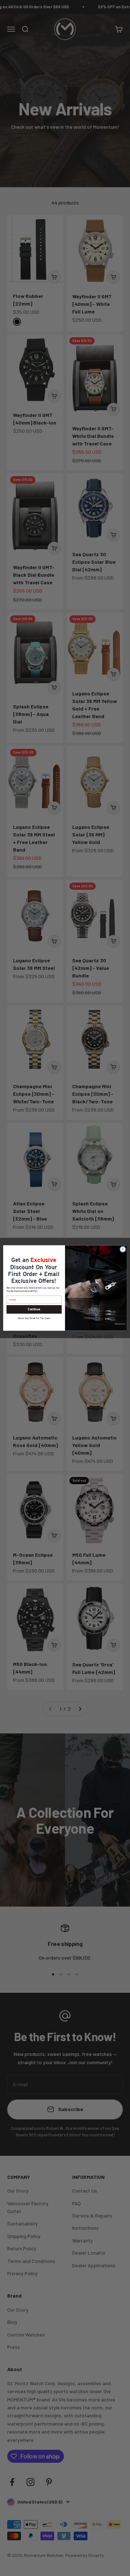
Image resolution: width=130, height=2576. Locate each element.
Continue (34, 1309)
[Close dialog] (123, 1249)
